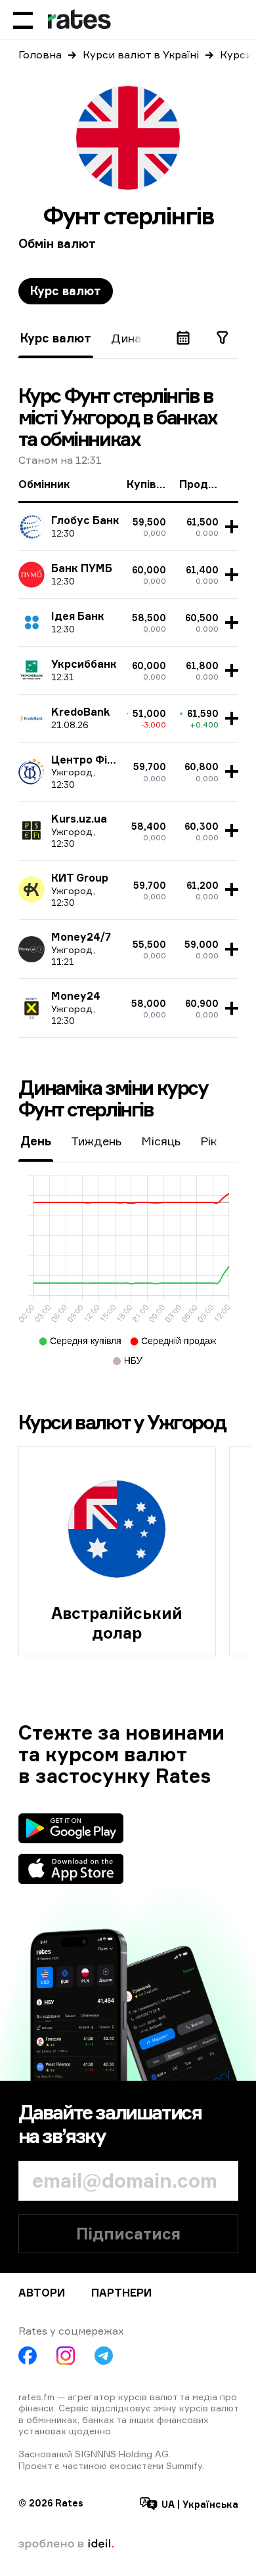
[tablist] (66, 291)
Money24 (76, 996)
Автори (42, 2293)
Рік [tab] (209, 1141)
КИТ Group (80, 878)
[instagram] (66, 2356)
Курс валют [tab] (66, 291)
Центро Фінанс (92, 760)
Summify (184, 2465)
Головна (40, 54)
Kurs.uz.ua (79, 819)
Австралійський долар (117, 1623)
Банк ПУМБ (82, 568)
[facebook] (28, 2356)
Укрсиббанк (84, 664)
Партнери (121, 2293)
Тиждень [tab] (96, 1141)
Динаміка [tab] (138, 338)
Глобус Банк (85, 520)
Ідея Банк (78, 616)
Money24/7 (81, 937)
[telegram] (104, 2356)
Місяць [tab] (161, 1141)
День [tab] (36, 1141)
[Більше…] (230, 527)
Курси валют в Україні (141, 54)
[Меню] (23, 20)
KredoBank (80, 712)
